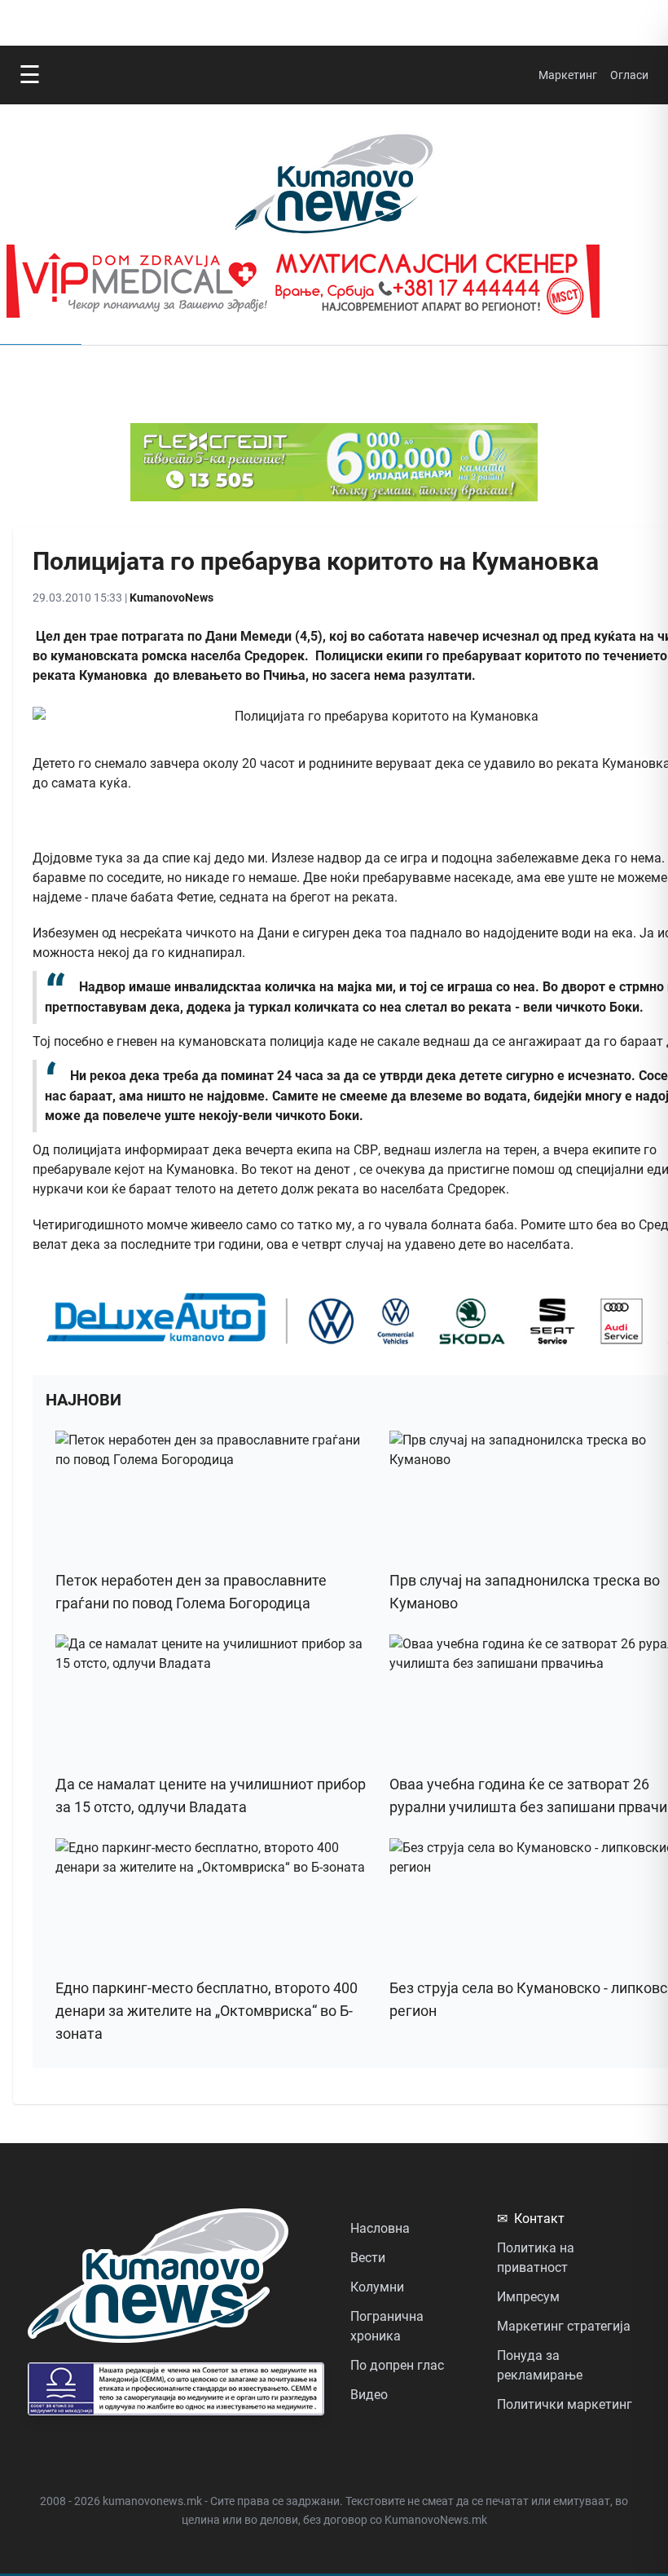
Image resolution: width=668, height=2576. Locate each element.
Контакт (531, 2219)
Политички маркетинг (565, 2404)
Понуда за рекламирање (540, 2365)
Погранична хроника (387, 2326)
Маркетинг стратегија (564, 2326)
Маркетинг (568, 75)
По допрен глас (397, 2365)
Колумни (377, 2287)
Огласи (629, 75)
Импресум (528, 2297)
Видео (369, 2395)
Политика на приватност (536, 2258)
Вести (368, 2258)
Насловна (380, 2228)
